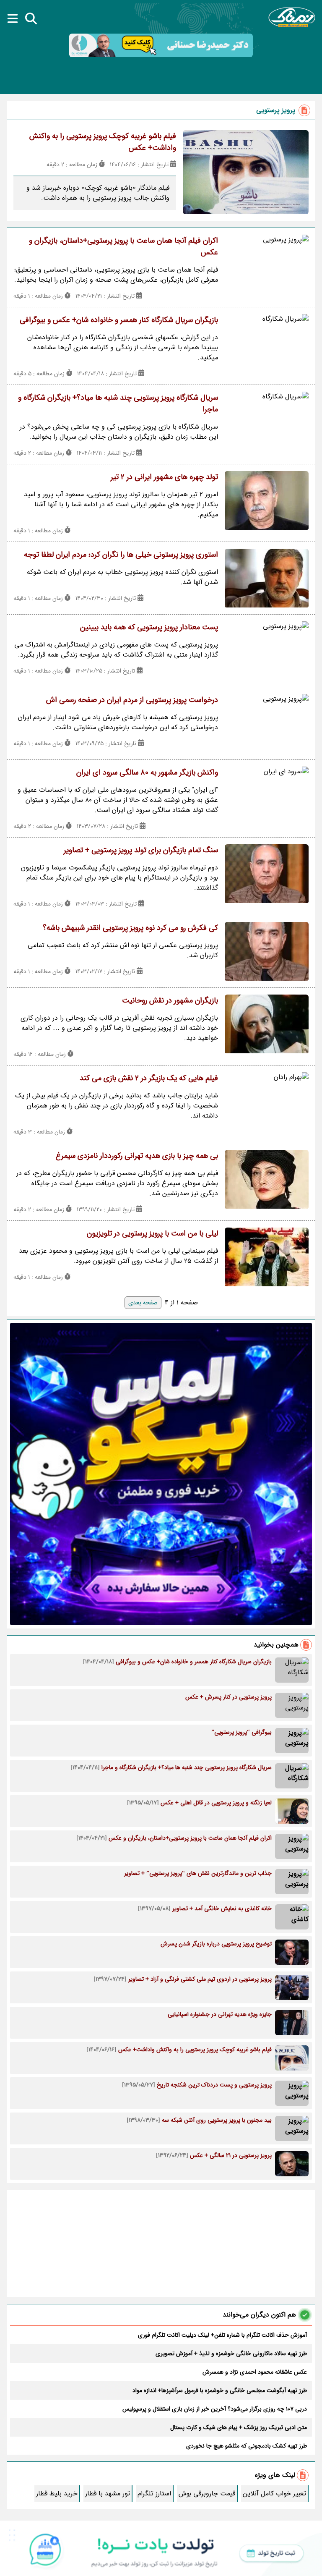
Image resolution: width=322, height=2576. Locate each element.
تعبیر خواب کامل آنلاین (274, 2494)
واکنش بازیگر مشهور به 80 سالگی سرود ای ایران (147, 772)
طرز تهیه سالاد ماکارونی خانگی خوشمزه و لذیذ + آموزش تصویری (231, 2353)
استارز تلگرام (154, 2494)
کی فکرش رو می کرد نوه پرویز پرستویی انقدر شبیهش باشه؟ (130, 928)
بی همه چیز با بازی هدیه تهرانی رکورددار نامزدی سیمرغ (137, 1156)
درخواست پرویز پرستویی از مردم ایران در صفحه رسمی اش (132, 700)
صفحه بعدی (143, 1303)
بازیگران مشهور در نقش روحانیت (170, 1000)
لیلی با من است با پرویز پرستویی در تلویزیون (152, 1233)
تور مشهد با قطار (108, 2494)
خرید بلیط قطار (57, 2494)
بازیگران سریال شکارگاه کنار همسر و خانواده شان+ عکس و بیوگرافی (119, 320)
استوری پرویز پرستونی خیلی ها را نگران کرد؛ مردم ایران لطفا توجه (121, 555)
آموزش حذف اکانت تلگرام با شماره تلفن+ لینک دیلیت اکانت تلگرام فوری (222, 2335)
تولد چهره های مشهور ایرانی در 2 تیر (164, 477)
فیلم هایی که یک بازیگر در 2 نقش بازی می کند (149, 1078)
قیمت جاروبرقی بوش (207, 2494)
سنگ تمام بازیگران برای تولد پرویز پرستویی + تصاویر (141, 850)
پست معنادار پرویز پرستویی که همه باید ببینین (149, 627)
